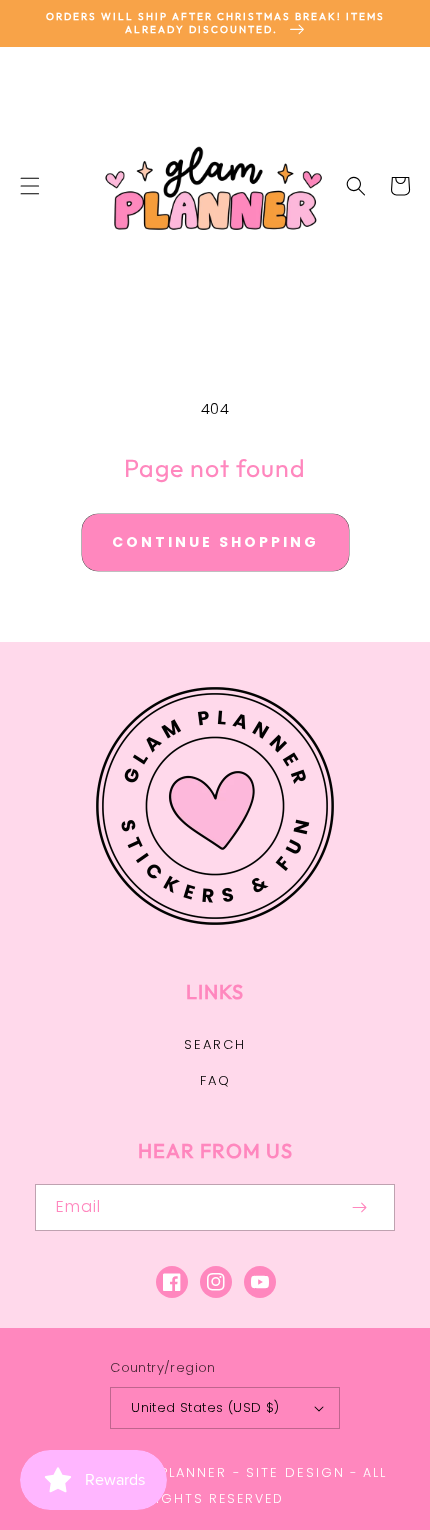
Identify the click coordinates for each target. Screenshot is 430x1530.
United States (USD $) (205, 1407)
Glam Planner (169, 1472)
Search (215, 1044)
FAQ (215, 1080)
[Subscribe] (359, 1207)
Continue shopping (215, 542)
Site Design (295, 1472)
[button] (30, 186)
